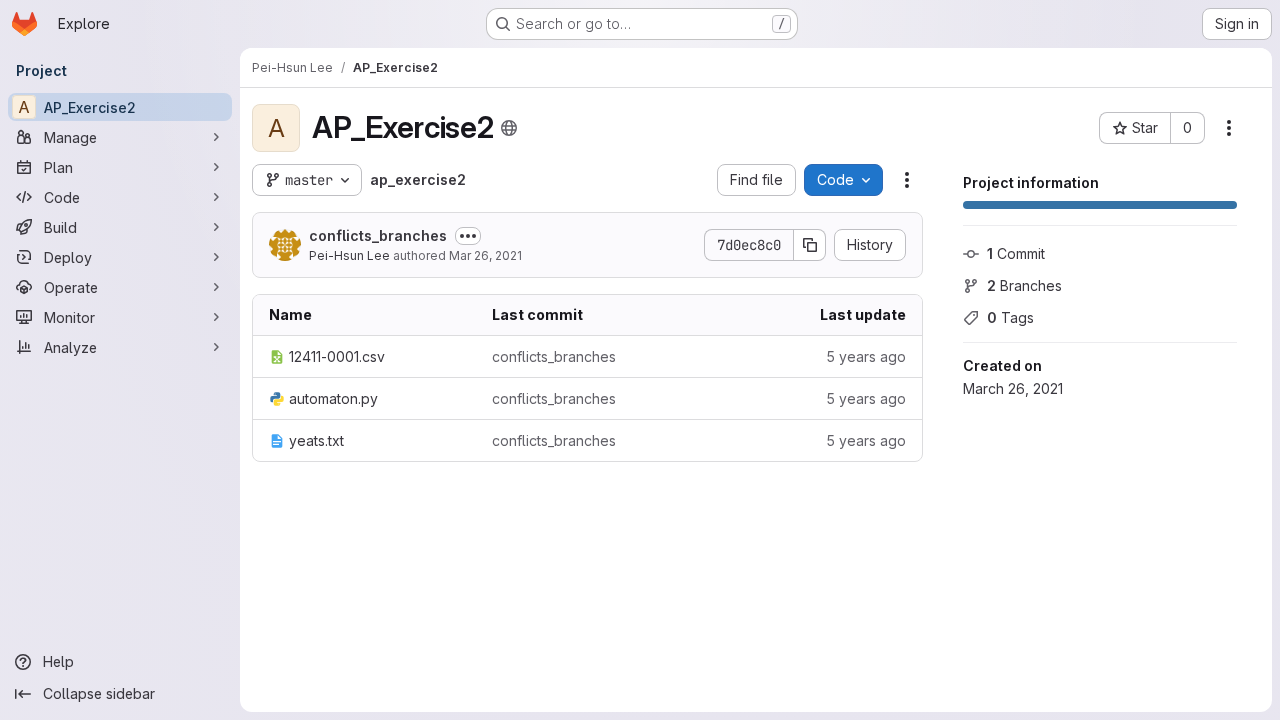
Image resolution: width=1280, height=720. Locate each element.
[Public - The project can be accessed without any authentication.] (509, 128)
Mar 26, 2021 (485, 255)
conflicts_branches (378, 235)
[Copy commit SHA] (810, 245)
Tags (1010, 317)
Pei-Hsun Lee (349, 255)
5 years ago (866, 356)
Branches (1024, 285)
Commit (1016, 253)
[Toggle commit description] (468, 236)
